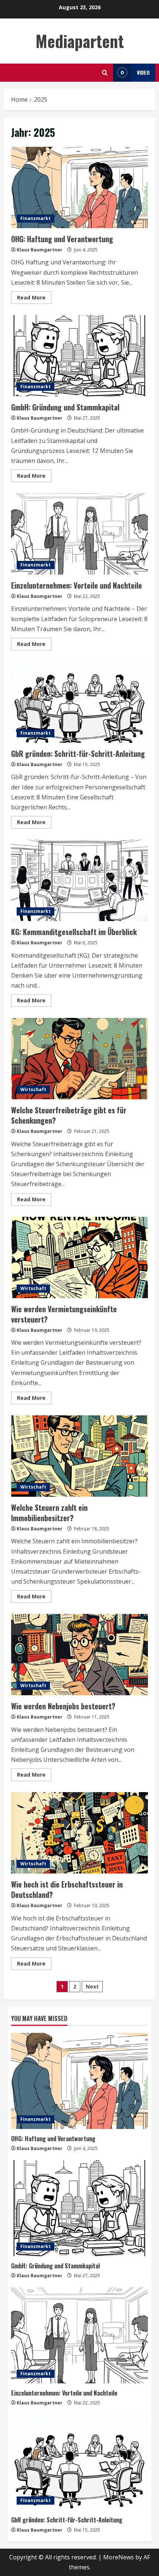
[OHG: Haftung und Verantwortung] (79, 2081)
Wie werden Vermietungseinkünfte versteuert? (79, 1257)
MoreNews (119, 2557)
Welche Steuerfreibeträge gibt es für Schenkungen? (79, 1059)
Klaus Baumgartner (40, 250)
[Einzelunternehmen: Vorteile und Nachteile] (79, 2335)
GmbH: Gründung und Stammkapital (79, 356)
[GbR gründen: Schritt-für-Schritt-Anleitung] (79, 2462)
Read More (34, 299)
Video (143, 72)
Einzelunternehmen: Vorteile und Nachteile (79, 534)
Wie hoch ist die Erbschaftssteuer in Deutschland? (79, 1833)
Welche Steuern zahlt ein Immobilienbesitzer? (79, 1456)
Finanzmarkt (35, 218)
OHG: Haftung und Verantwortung (79, 187)
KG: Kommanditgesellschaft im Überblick (79, 880)
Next (92, 1986)
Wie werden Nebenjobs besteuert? (79, 1655)
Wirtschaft (33, 1089)
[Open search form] (105, 73)
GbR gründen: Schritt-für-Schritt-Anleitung (79, 702)
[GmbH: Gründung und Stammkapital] (79, 2208)
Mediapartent (80, 41)
